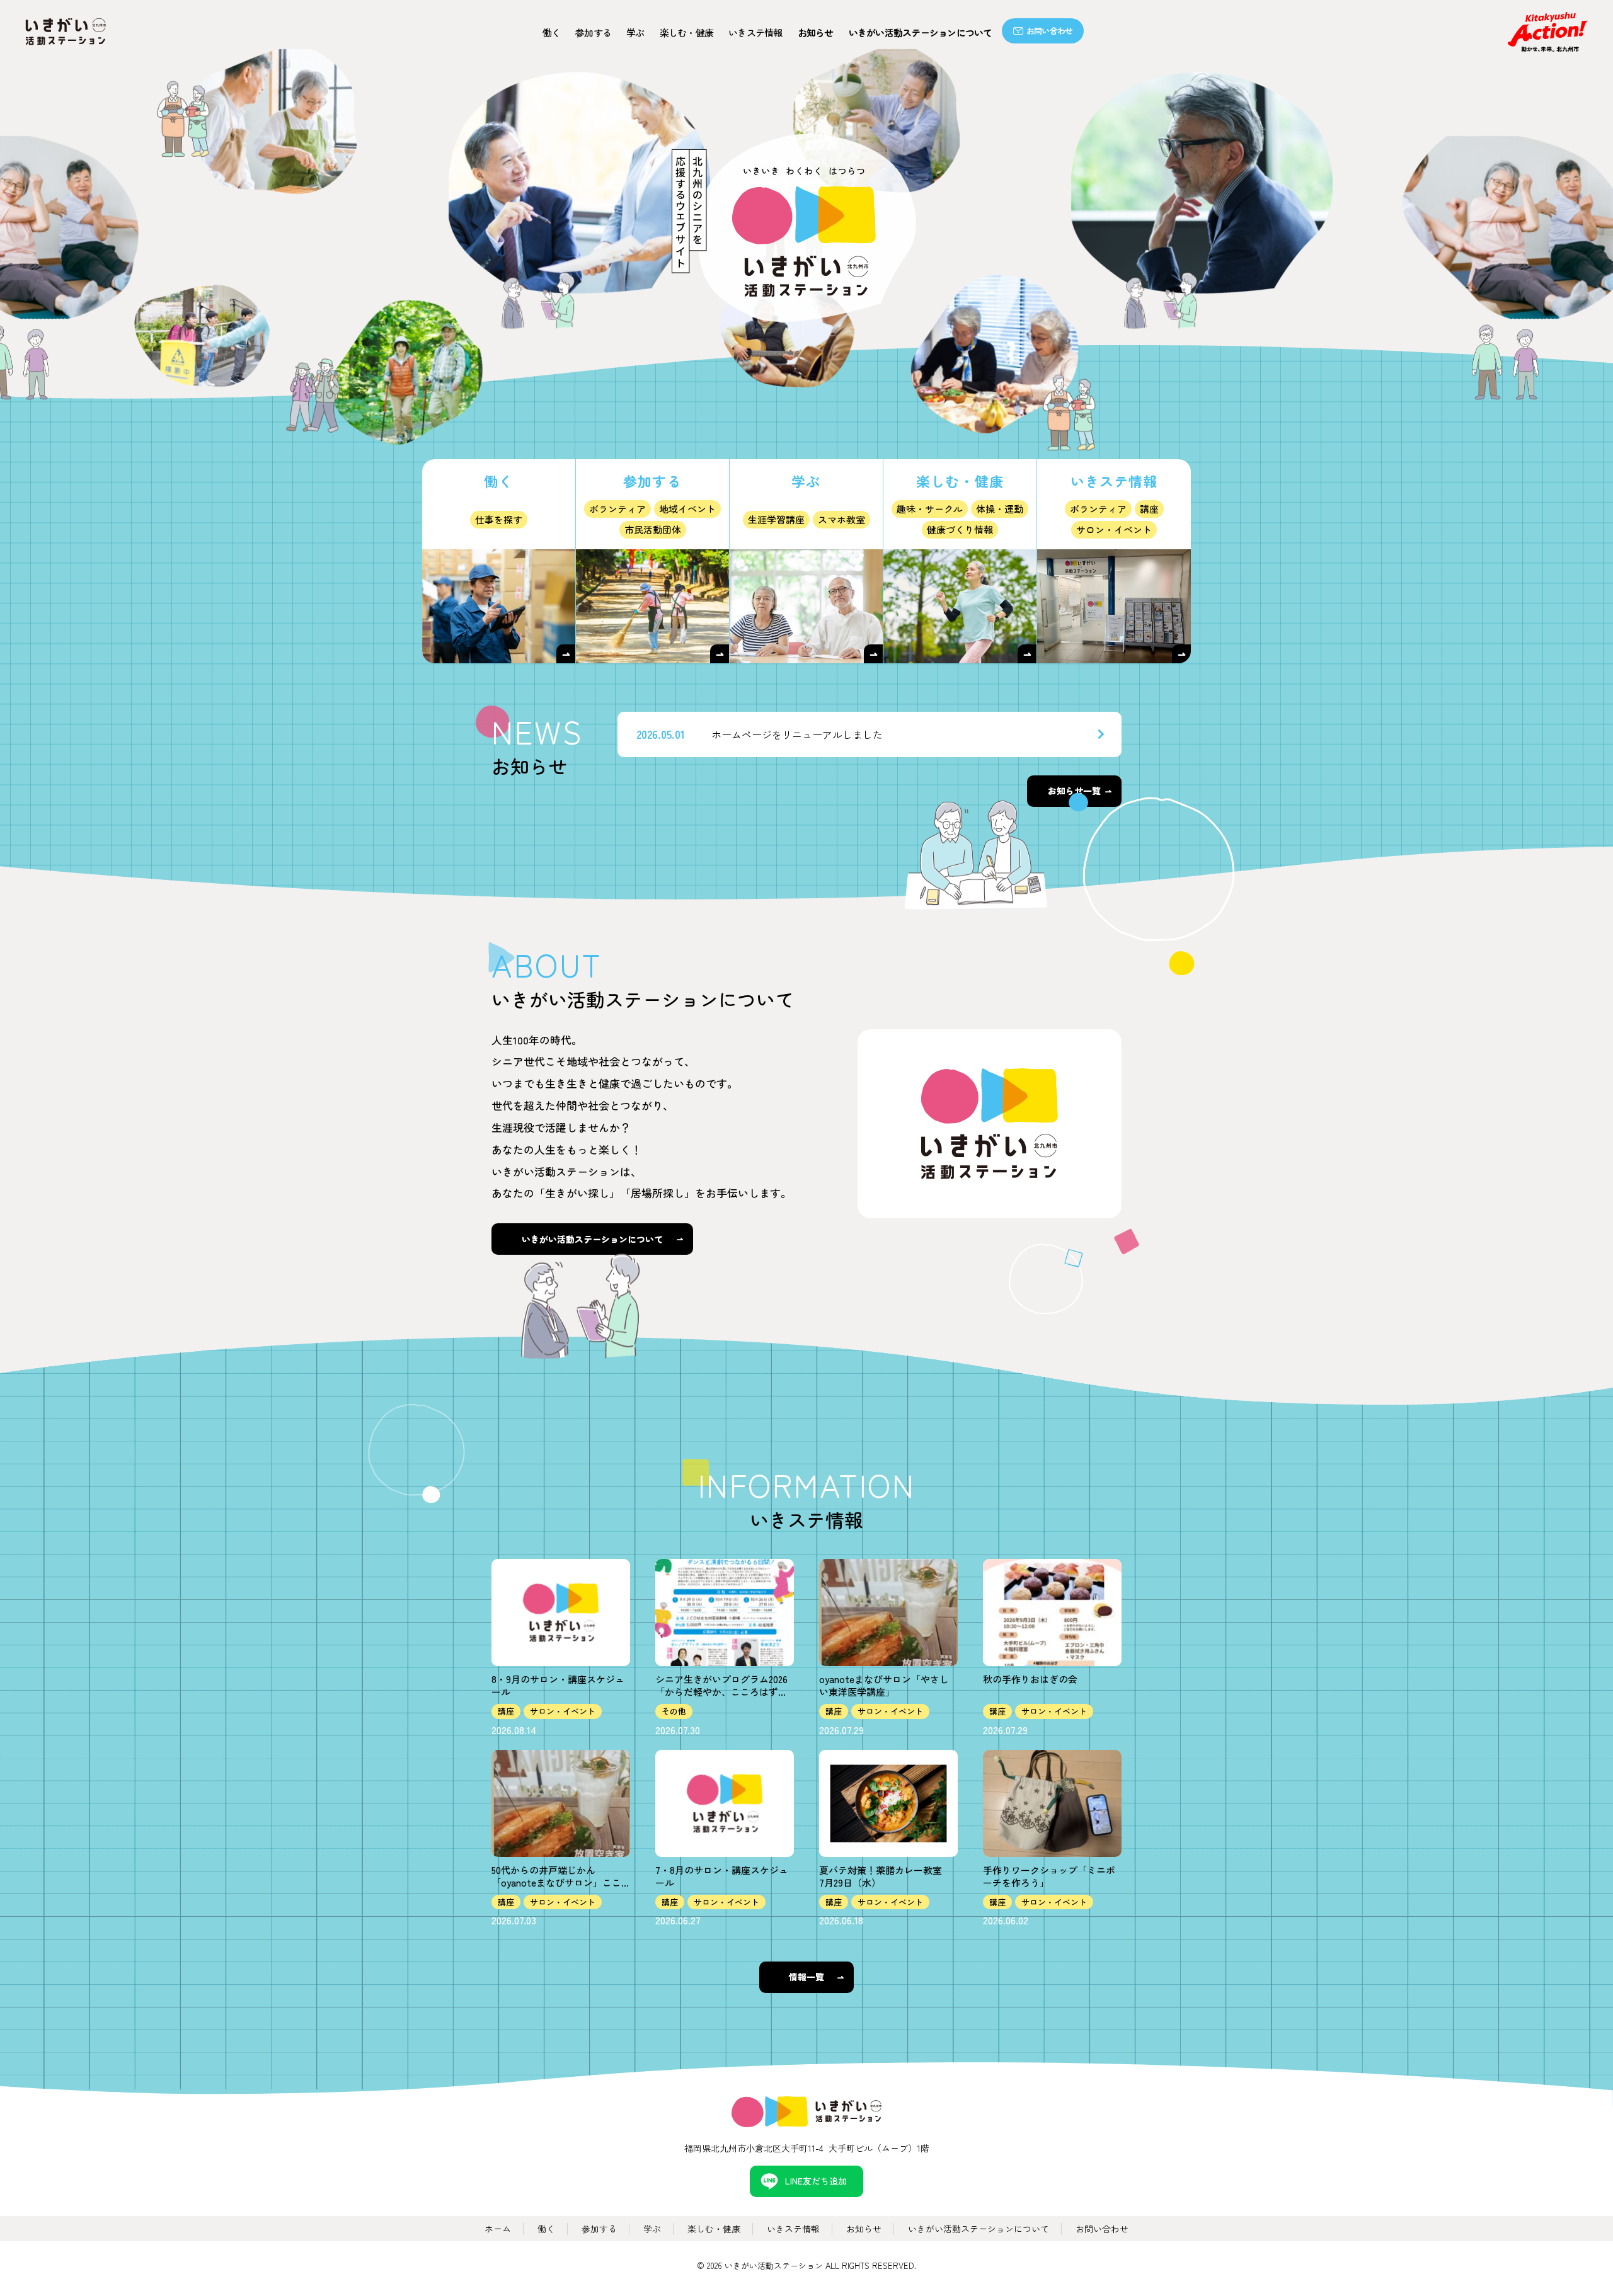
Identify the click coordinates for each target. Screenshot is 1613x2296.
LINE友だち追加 (816, 2181)
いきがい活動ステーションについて (921, 32)
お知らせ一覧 (1074, 791)
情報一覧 (806, 1977)
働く (552, 32)
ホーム (498, 2229)
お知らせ (816, 32)
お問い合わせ (1050, 31)
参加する (593, 32)
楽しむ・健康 (714, 2229)
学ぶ (635, 32)
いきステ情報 (755, 32)
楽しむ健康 (687, 32)
